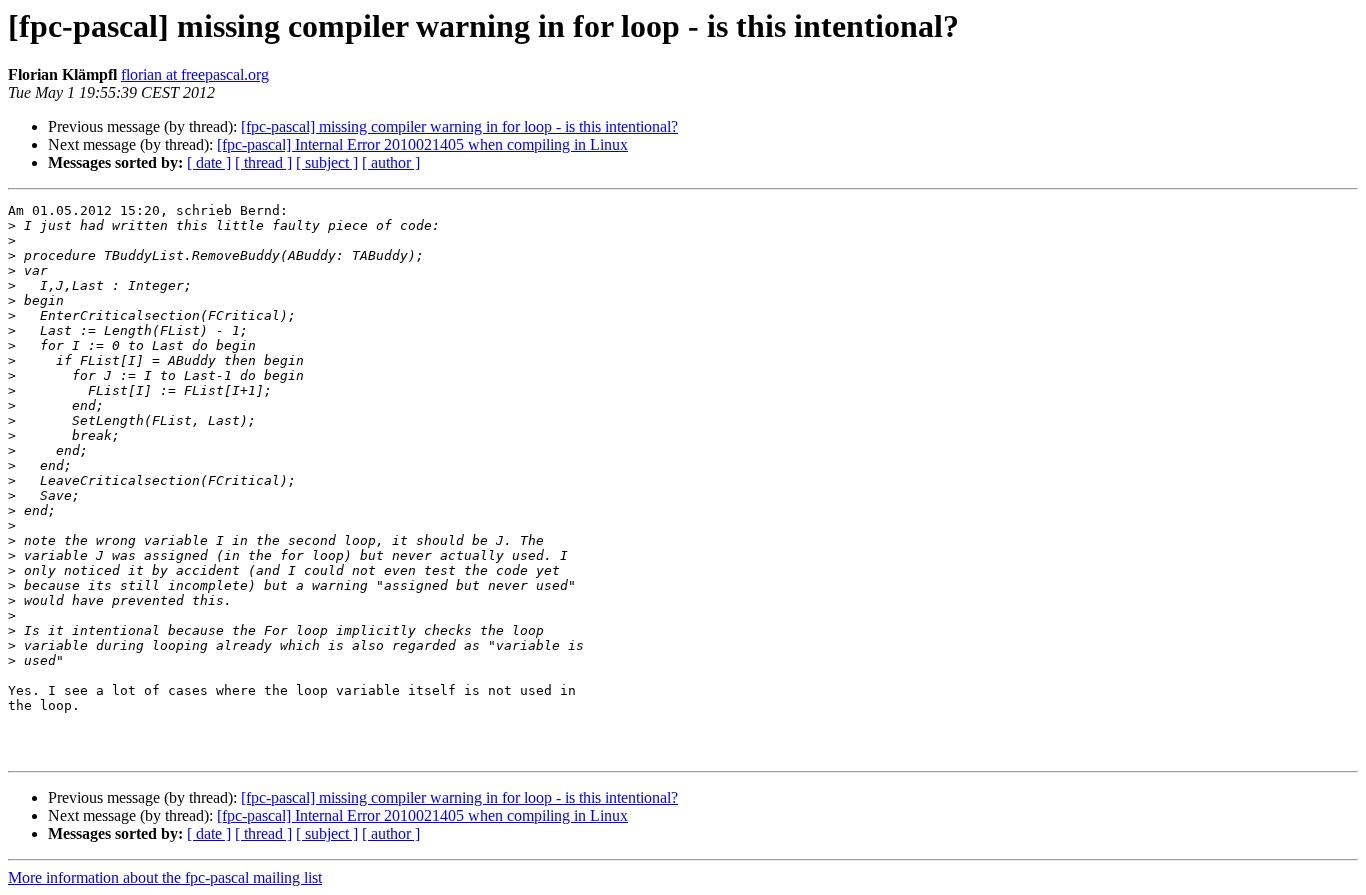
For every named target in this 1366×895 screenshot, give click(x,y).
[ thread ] (263, 162)
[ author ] (391, 162)
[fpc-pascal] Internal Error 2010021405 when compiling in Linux (422, 144)
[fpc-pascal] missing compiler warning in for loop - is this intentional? (459, 126)
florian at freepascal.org (195, 74)
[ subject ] (327, 162)
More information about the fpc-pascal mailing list (165, 877)
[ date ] (209, 162)
